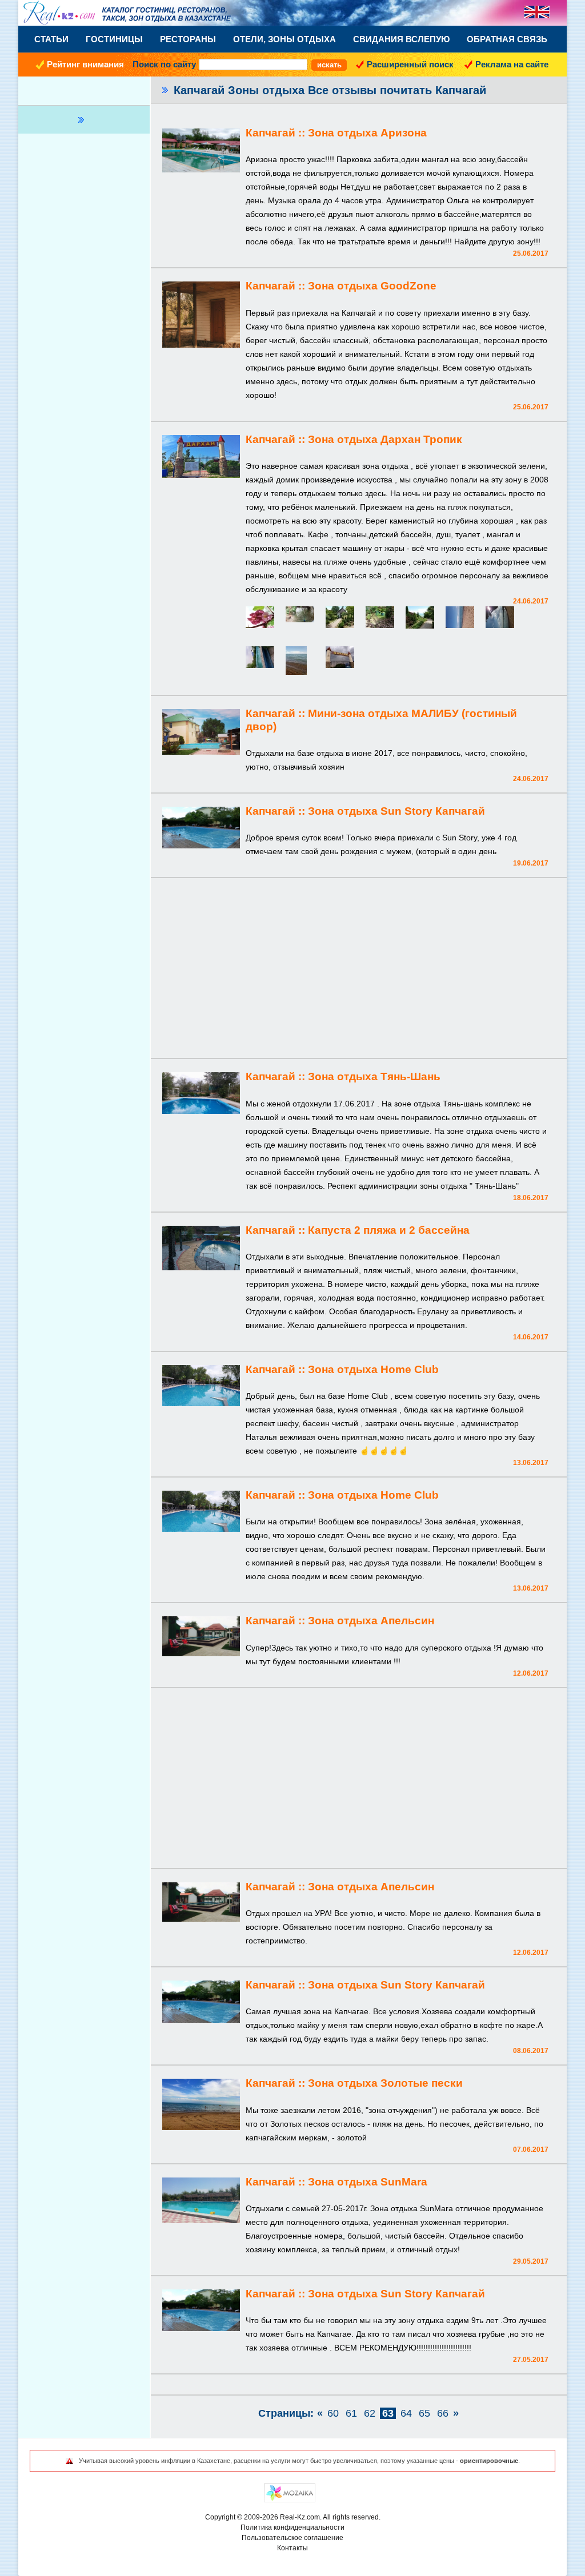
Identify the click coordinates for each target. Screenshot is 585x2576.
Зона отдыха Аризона (367, 133)
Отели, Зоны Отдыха (285, 39)
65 (424, 2413)
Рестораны (188, 39)
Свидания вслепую (401, 39)
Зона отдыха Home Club (373, 1369)
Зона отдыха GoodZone (372, 286)
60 (333, 2413)
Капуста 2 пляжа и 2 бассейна (389, 1230)
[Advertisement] (359, 969)
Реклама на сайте (512, 64)
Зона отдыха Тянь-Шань (374, 1076)
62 (370, 2413)
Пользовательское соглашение (292, 2538)
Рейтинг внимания (85, 64)
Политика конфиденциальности (292, 2527)
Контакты (292, 2548)
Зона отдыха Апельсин (371, 1621)
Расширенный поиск (410, 64)
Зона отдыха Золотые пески (385, 2083)
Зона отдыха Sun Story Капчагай (396, 811)
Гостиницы (114, 39)
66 (443, 2413)
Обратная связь (507, 39)
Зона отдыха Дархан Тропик (385, 439)
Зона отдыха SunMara (368, 2182)
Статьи (51, 39)
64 (406, 2413)
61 (351, 2413)
